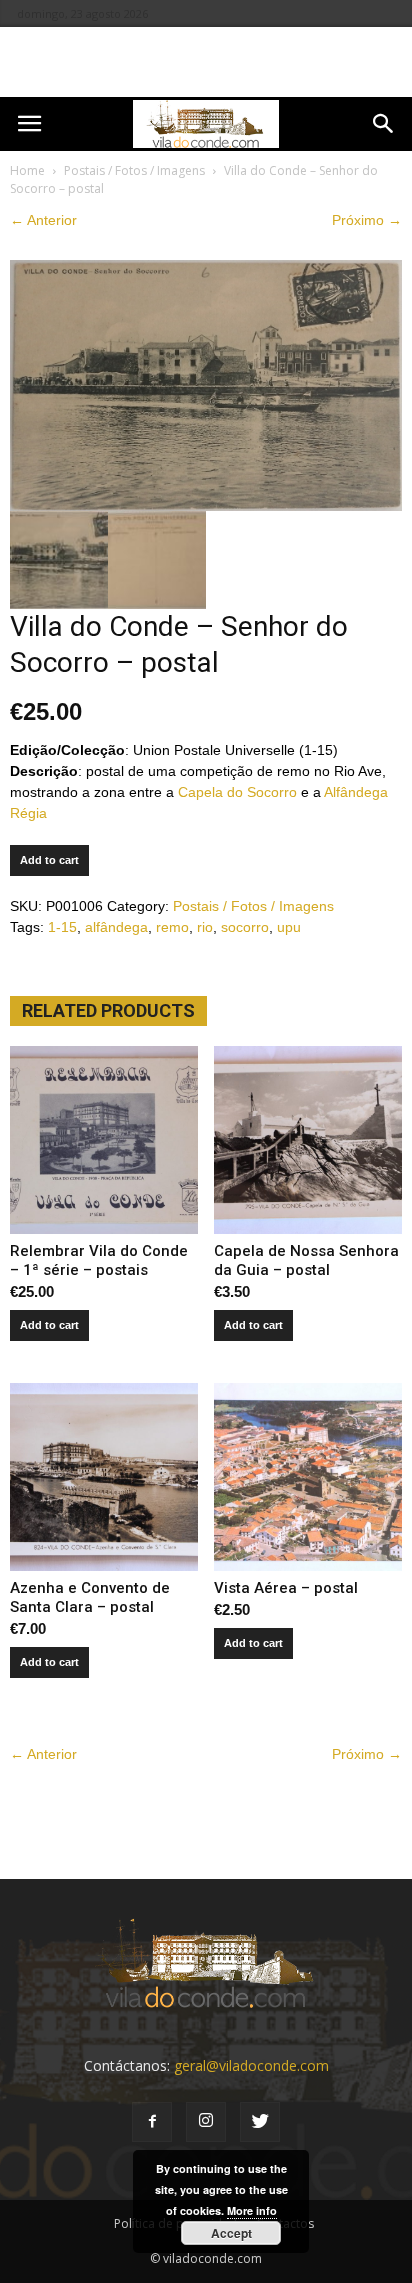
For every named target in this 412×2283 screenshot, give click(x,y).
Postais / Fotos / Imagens (134, 170)
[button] (384, 124)
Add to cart (49, 860)
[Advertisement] (206, 62)
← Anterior (43, 220)
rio (205, 927)
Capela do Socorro (237, 792)
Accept (231, 2233)
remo (172, 927)
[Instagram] (206, 2122)
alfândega (116, 927)
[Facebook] (152, 2122)
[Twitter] (260, 2122)
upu (289, 927)
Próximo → (367, 220)
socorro (245, 927)
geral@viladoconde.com (251, 2065)
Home (27, 170)
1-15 (62, 927)
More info (252, 2210)
